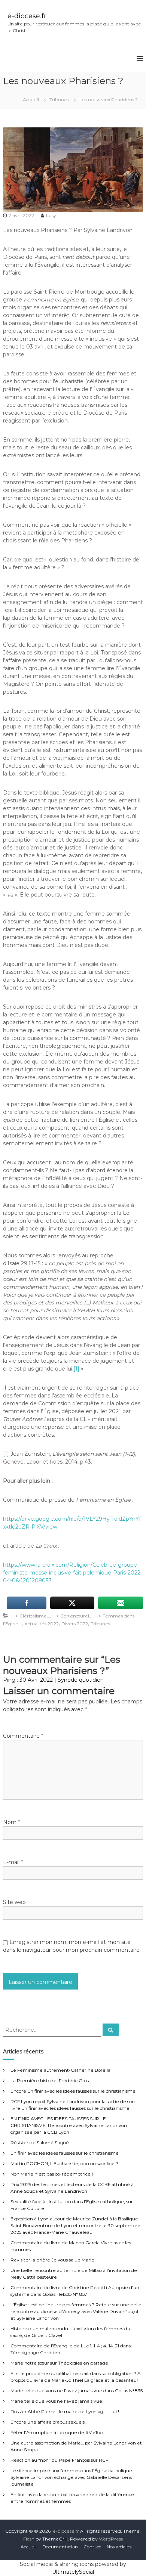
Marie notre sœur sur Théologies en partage (59, 2363)
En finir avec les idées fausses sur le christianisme (65, 2153)
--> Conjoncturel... (73, 1616)
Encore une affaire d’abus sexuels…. (50, 2422)
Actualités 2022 (42, 1624)
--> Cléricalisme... (31, 1616)
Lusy (51, 215)
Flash (29, 2539)
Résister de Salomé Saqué (40, 2142)
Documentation (60, 2547)
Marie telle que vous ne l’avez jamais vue (56, 2401)
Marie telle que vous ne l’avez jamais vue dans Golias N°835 (77, 2391)
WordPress (111, 2539)
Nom (11, 1822)
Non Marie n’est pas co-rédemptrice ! (52, 2174)
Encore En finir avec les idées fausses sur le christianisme (73, 2091)
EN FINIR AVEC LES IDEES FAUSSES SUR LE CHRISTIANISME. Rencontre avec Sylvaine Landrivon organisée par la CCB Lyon (69, 2125)
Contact (92, 2547)
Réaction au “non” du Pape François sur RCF (59, 2460)
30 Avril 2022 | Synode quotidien (62, 1680)
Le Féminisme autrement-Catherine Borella (60, 2070)
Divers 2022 (75, 1624)
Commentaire (23, 1736)
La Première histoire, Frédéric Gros (50, 2080)
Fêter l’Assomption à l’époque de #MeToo (57, 2432)
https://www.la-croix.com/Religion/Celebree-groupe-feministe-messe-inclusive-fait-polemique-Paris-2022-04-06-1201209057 (73, 1573)
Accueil (29, 2547)
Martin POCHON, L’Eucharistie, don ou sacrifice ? (64, 2163)
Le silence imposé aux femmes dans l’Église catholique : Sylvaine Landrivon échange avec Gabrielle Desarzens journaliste (72, 2477)
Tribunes (59, 100)
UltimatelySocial (73, 2572)
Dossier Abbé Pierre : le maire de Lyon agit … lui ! (65, 2411)
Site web (14, 1902)
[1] (76, 1369)
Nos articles (119, 2547)
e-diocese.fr (27, 16)
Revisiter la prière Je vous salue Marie (52, 2260)
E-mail (13, 1862)
